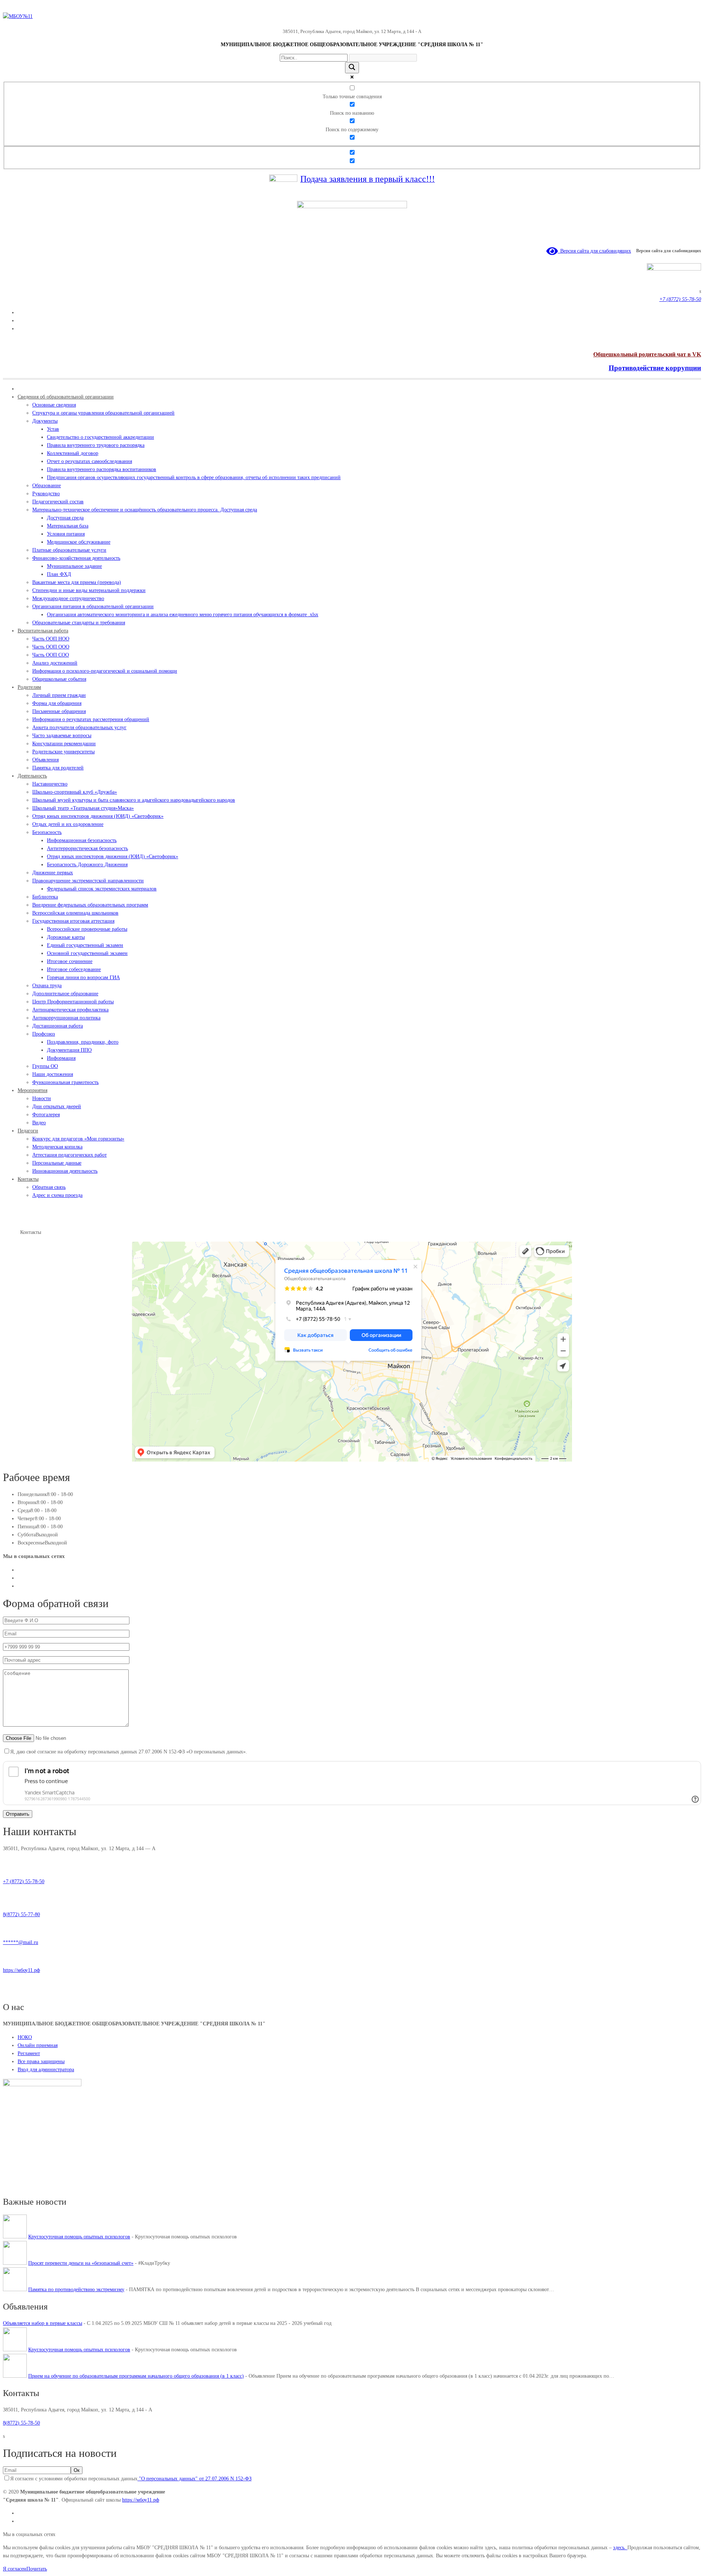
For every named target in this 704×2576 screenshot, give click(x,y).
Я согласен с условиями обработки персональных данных (131, 2479)
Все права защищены (41, 2061)
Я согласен (15, 2569)
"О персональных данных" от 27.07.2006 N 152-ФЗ (195, 2479)
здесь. (620, 2548)
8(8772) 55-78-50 (21, 2423)
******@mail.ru (21, 1942)
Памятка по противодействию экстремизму (76, 2290)
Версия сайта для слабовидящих (594, 251)
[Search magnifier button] (352, 68)
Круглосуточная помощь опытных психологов (79, 2237)
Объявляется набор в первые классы (43, 2323)
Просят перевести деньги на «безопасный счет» (81, 2263)
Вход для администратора (46, 2070)
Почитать (37, 2569)
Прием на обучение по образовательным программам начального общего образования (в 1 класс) (136, 2376)
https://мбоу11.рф (21, 1970)
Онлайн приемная (38, 2045)
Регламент (29, 2053)
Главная (12, 1232)
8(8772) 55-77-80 (21, 1914)
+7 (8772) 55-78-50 (24, 1882)
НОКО (25, 2037)
